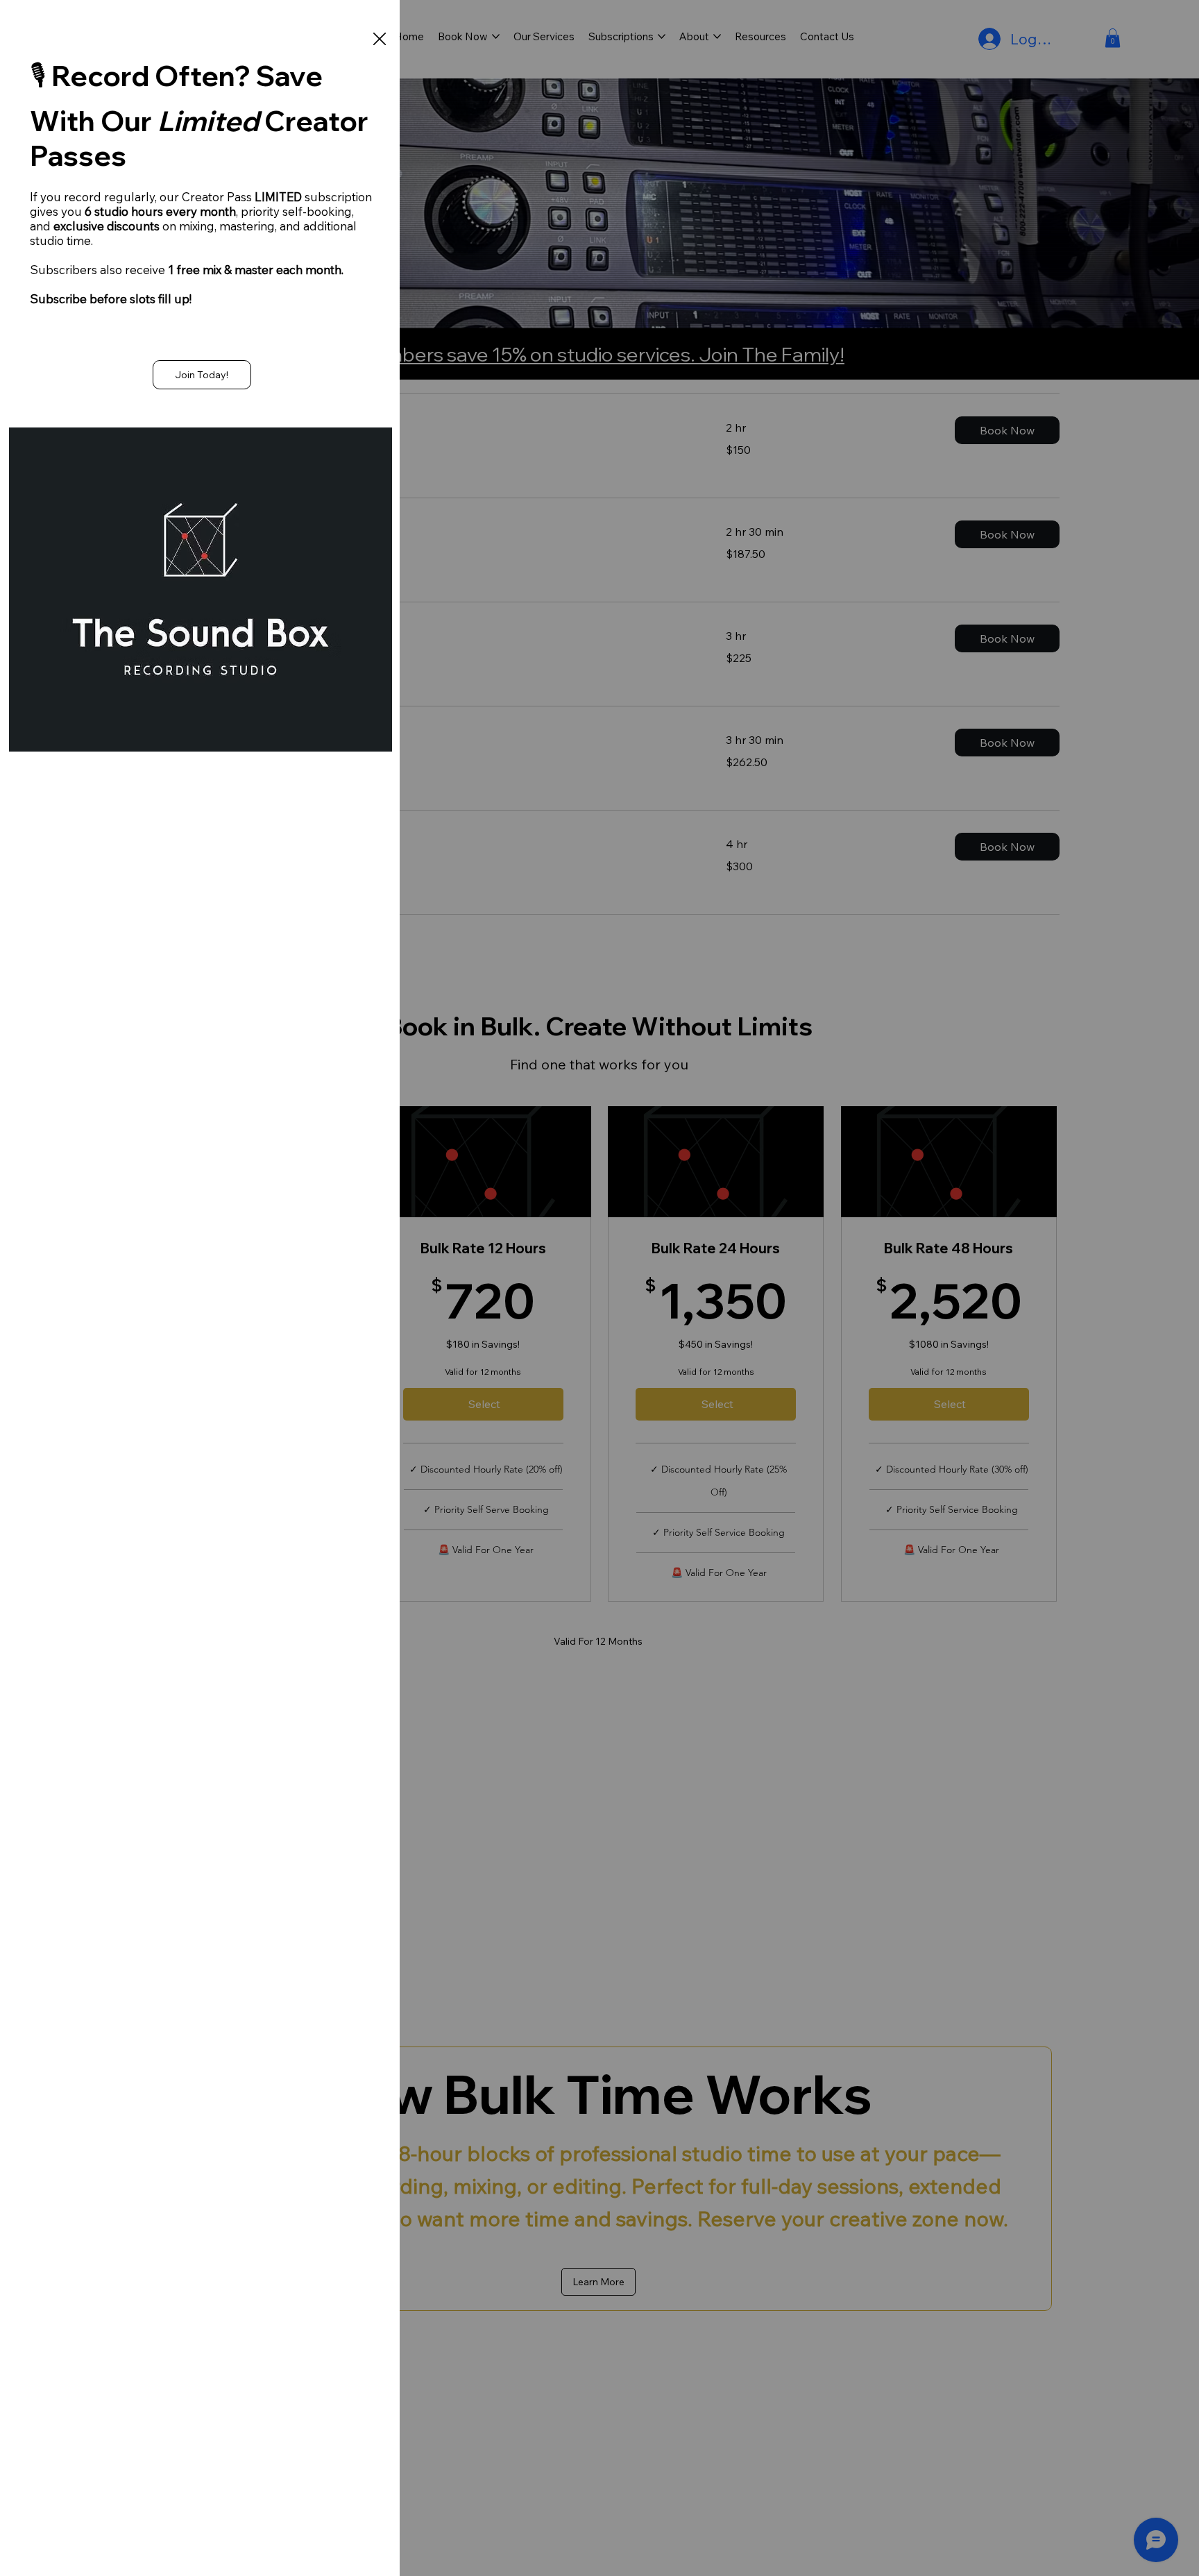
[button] (380, 40)
